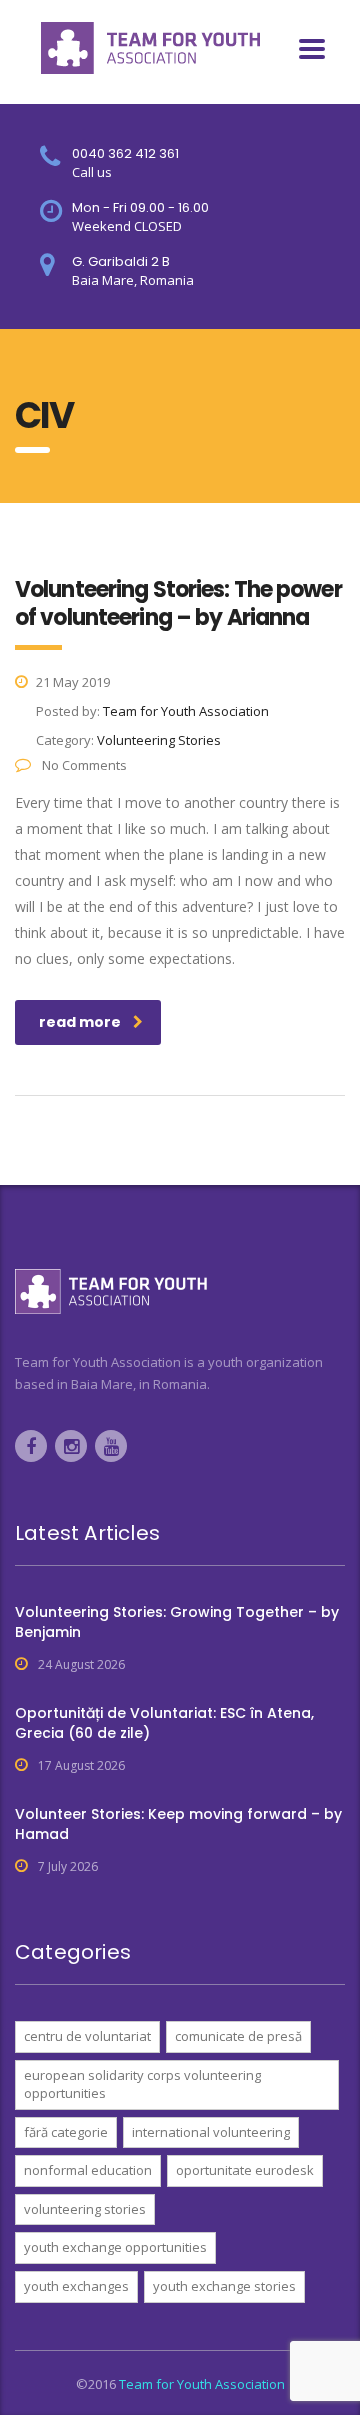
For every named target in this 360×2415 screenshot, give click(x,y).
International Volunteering (211, 2132)
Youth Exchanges (76, 2286)
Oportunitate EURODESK (245, 2170)
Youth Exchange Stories (224, 2286)
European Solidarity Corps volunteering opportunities (142, 2084)
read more (80, 1022)
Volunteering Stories (85, 2209)
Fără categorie (66, 2132)
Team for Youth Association (202, 2384)
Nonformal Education (88, 2170)
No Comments (83, 765)
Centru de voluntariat (87, 2036)
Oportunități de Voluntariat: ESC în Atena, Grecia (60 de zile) (164, 1723)
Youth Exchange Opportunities (115, 2247)
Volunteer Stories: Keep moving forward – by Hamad (178, 1824)
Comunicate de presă (238, 2036)
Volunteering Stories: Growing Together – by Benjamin (177, 1622)
